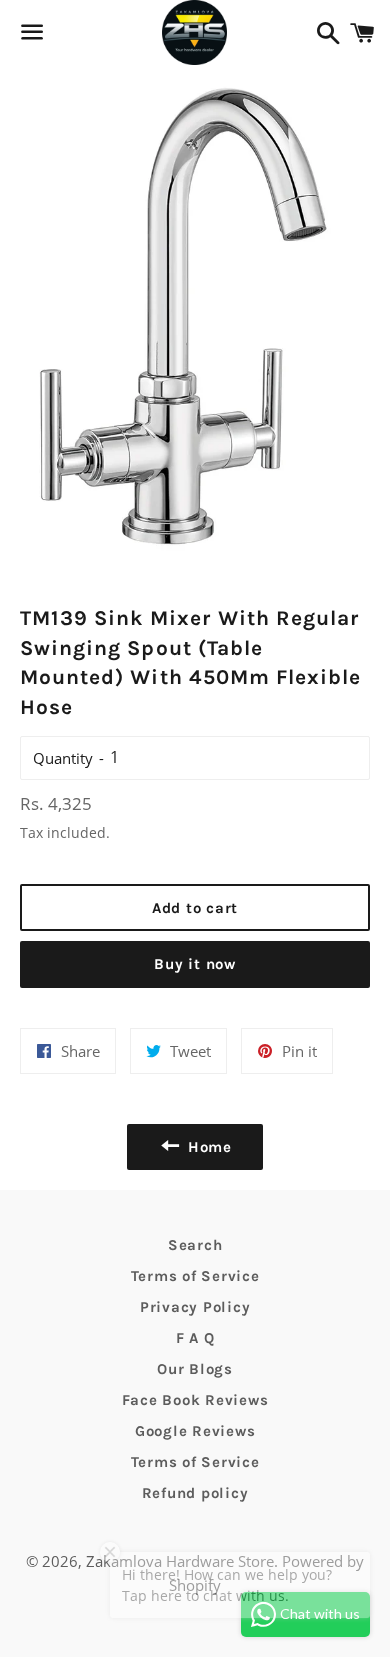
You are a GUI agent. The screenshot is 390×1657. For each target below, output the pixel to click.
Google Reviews (195, 1431)
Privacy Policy (195, 1307)
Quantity (63, 758)
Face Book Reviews (195, 1400)
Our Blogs (195, 1369)
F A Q (195, 1338)
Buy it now (195, 964)
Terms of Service (195, 1276)
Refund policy (195, 1493)
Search (195, 1245)
